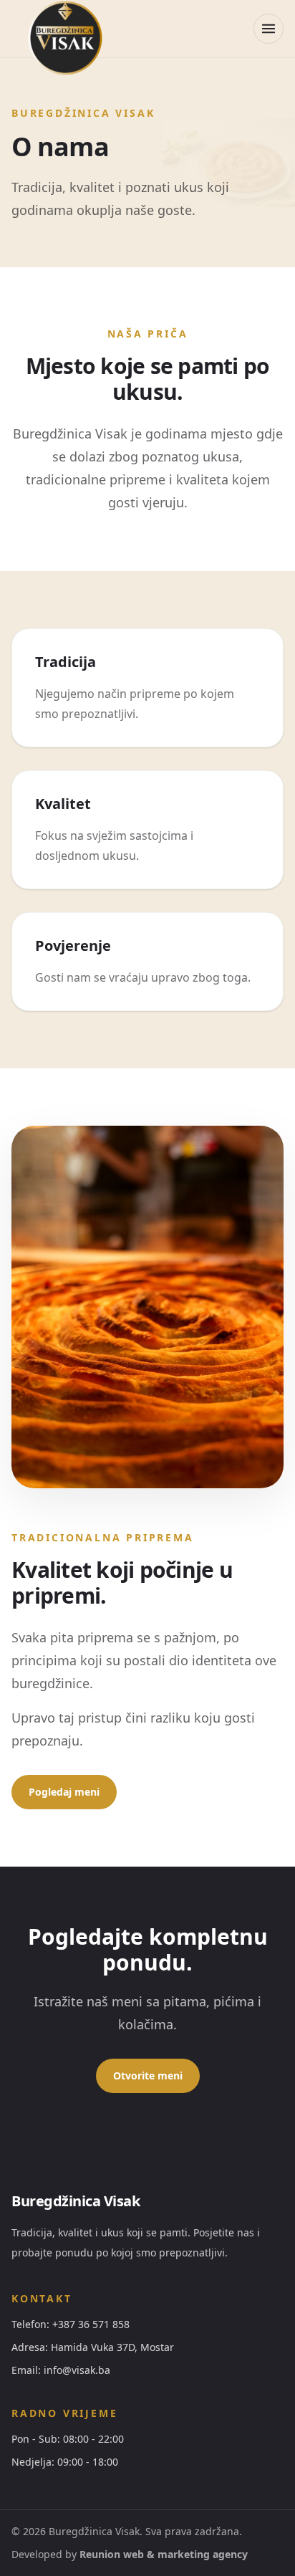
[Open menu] (269, 29)
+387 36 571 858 (91, 2324)
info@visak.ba (77, 2370)
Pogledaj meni (64, 1792)
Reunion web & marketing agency (164, 2554)
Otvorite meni (148, 2075)
